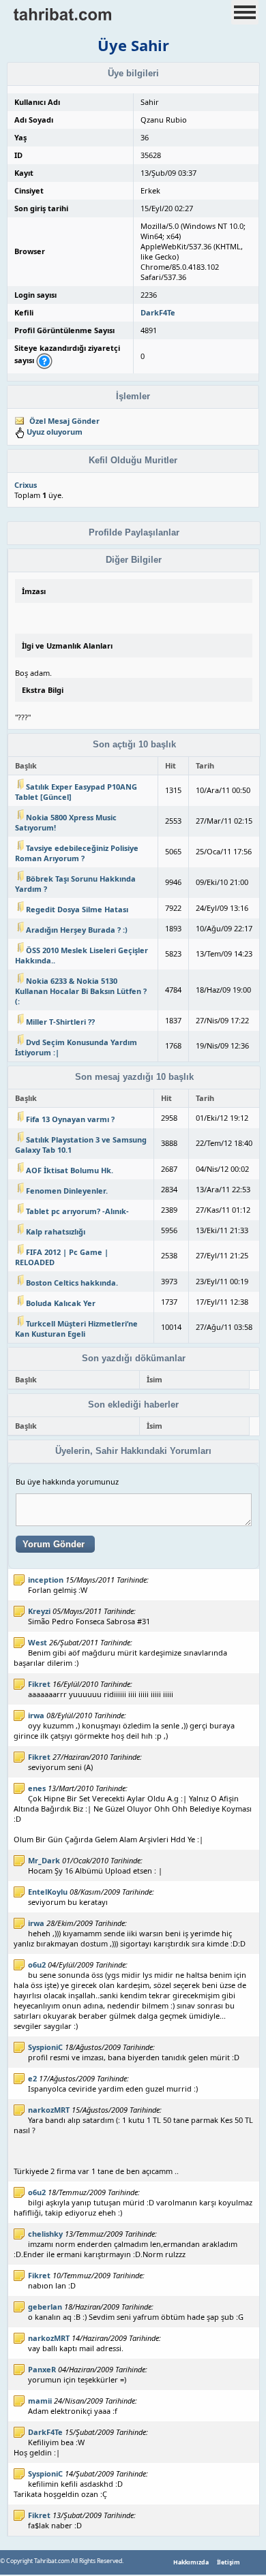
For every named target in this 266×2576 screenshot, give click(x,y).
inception (46, 1580)
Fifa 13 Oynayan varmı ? (70, 1119)
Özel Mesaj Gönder (64, 421)
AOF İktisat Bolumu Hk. (70, 1170)
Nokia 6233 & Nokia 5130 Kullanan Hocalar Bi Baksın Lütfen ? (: (81, 991)
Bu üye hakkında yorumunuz (67, 1481)
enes (37, 1788)
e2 (32, 2078)
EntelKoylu (48, 1892)
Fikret (39, 1684)
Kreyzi (39, 1611)
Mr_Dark (44, 1860)
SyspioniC (45, 2047)
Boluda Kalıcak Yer (61, 1303)
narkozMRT (49, 2110)
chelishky (45, 2234)
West (38, 1642)
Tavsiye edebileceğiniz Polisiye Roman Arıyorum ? (77, 853)
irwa (36, 1715)
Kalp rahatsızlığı (56, 1231)
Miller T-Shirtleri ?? (60, 1022)
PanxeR (42, 2369)
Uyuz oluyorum (55, 432)
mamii (40, 2401)
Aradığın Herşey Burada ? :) (77, 930)
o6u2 (37, 1965)
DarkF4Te (158, 312)
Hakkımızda (191, 2562)
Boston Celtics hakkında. (72, 1283)
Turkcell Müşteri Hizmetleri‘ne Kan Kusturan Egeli (76, 1329)
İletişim (228, 2562)
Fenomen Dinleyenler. (67, 1191)
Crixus (26, 485)
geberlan (45, 2307)
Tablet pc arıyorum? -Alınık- (77, 1211)
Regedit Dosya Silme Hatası (77, 909)
